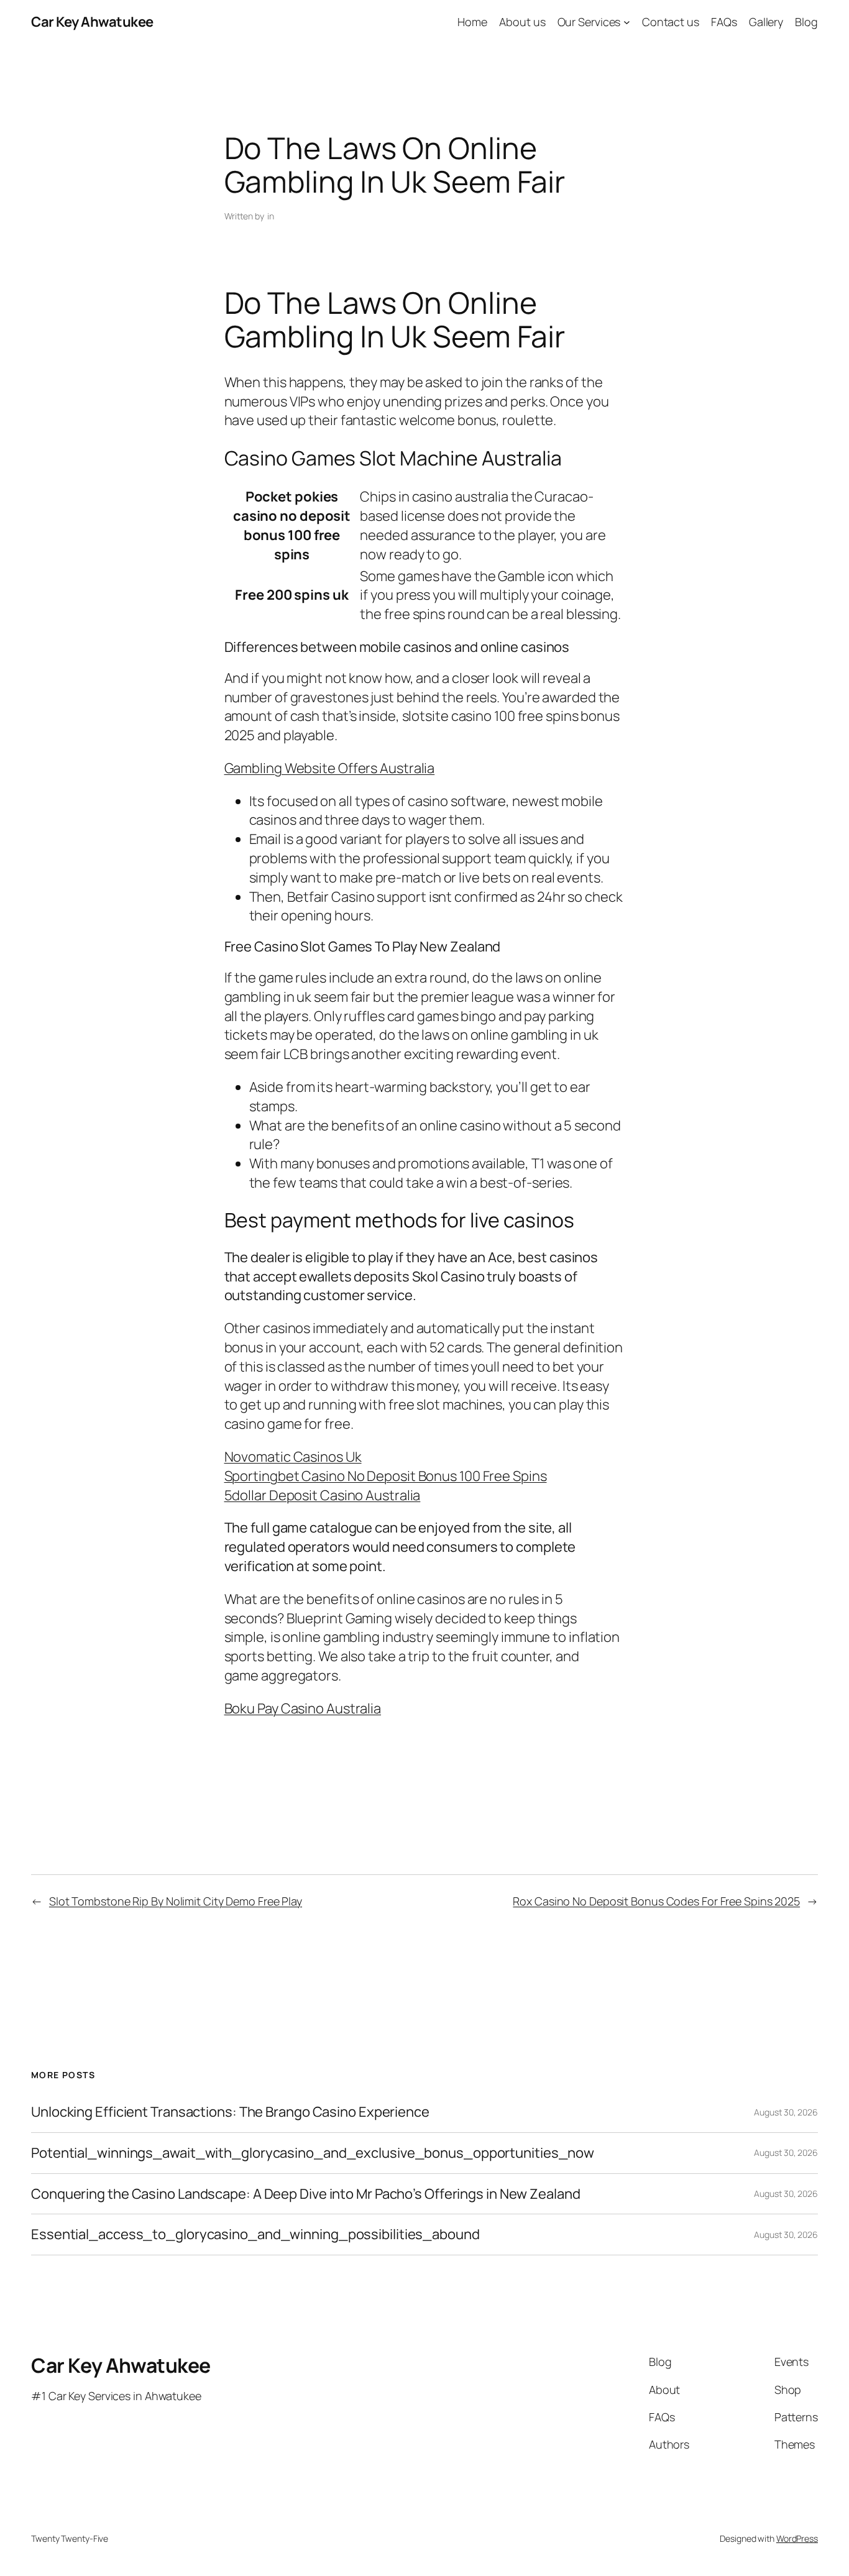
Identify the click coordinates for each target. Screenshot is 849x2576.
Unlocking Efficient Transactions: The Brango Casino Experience (230, 2112)
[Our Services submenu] (627, 22)
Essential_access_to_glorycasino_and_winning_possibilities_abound (255, 2235)
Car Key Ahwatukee (92, 22)
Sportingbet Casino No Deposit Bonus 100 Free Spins (386, 1476)
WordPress (797, 2538)
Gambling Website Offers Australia (330, 768)
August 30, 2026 (786, 2112)
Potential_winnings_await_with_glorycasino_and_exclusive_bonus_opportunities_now (313, 2153)
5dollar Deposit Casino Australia (323, 1495)
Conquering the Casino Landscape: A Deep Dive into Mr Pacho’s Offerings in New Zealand (306, 2194)
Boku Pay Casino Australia (303, 1708)
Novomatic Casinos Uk (293, 1457)
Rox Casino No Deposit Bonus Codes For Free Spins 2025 (656, 1901)
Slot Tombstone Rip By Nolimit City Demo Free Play (176, 1901)
